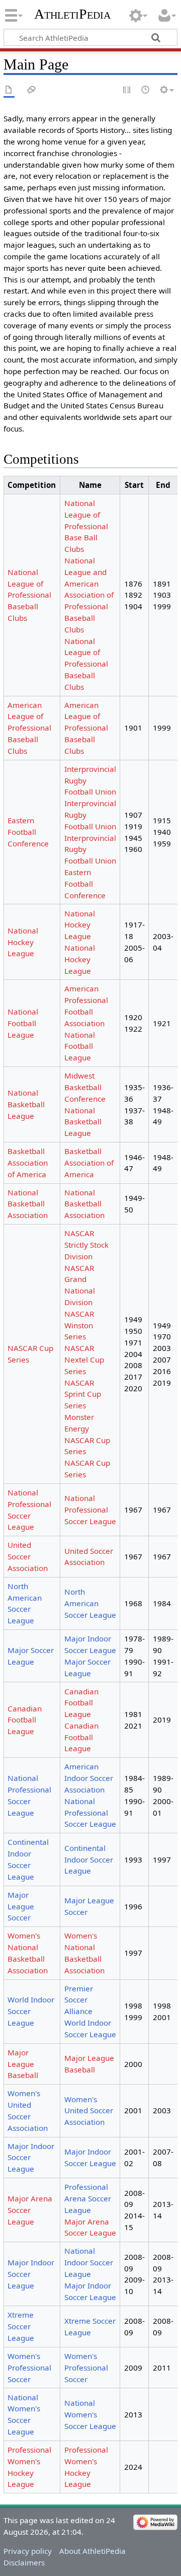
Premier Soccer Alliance (79, 2000)
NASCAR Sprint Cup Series (83, 1394)
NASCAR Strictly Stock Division (86, 1245)
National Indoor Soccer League (89, 2262)
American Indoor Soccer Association (89, 1778)
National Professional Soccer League (90, 1510)
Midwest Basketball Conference (85, 1087)
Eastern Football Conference (28, 832)
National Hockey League (23, 942)
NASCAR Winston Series (79, 1325)
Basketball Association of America (28, 1163)
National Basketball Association (28, 1204)
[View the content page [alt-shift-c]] (9, 90)
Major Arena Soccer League (30, 2210)
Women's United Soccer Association (89, 2111)
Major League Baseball (23, 2064)
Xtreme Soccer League (21, 2326)
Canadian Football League (25, 1720)
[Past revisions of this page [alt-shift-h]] (146, 90)
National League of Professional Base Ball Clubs (86, 526)
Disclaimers (24, 2562)
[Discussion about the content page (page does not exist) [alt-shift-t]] (32, 90)
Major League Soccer (21, 1906)
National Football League (23, 1023)
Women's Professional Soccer (29, 2368)
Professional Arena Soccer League (88, 2198)
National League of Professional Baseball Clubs (29, 595)
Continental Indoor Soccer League (89, 1859)
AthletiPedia (72, 14)
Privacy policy (28, 2551)
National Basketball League (26, 1104)
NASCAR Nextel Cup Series (84, 1359)
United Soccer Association (28, 1556)
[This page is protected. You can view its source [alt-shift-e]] (127, 90)
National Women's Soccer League (90, 2414)
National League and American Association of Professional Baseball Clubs (89, 595)
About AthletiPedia (93, 2551)
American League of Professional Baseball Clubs (29, 728)
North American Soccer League (90, 1603)
